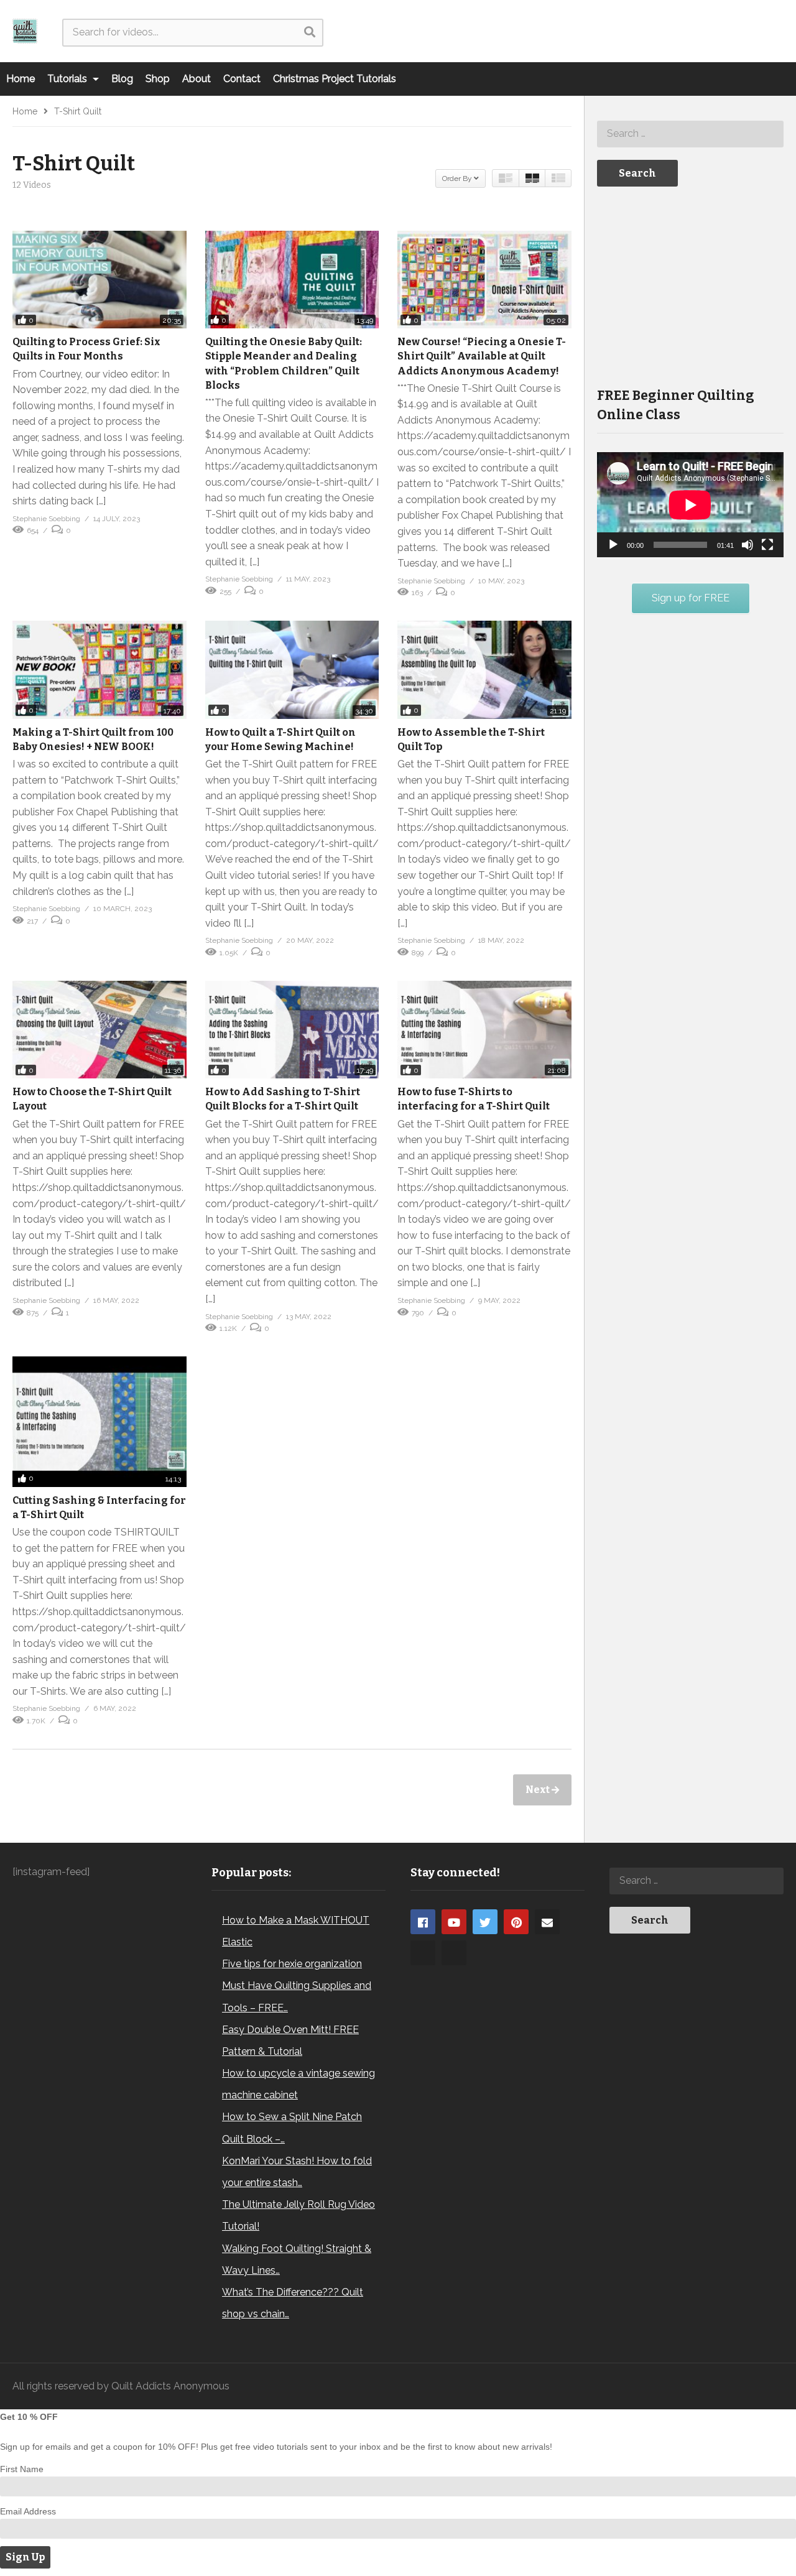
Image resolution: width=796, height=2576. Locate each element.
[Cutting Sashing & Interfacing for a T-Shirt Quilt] (99, 1422)
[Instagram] (423, 1953)
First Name (22, 2469)
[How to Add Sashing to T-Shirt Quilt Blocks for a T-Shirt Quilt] (292, 1030)
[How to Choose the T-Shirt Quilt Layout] (99, 1030)
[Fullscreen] (767, 545)
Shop (158, 79)
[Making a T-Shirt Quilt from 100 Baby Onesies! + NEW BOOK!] (99, 670)
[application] (690, 505)
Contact (242, 79)
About (197, 79)
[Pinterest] (516, 1922)
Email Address (28, 2511)
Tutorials (68, 79)
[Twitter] (485, 1922)
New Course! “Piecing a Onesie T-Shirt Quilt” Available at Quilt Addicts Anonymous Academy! (482, 356)
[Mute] (747, 545)
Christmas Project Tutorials (335, 79)
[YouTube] (454, 1922)
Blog (122, 79)
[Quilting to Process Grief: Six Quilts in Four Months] (99, 280)
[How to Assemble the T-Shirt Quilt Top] (484, 670)
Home (21, 79)
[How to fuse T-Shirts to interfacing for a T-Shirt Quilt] (484, 1030)
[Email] (547, 1922)
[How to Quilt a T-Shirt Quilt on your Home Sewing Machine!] (292, 670)
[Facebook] (423, 1922)
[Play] (613, 545)
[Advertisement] (690, 285)
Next (539, 1790)
